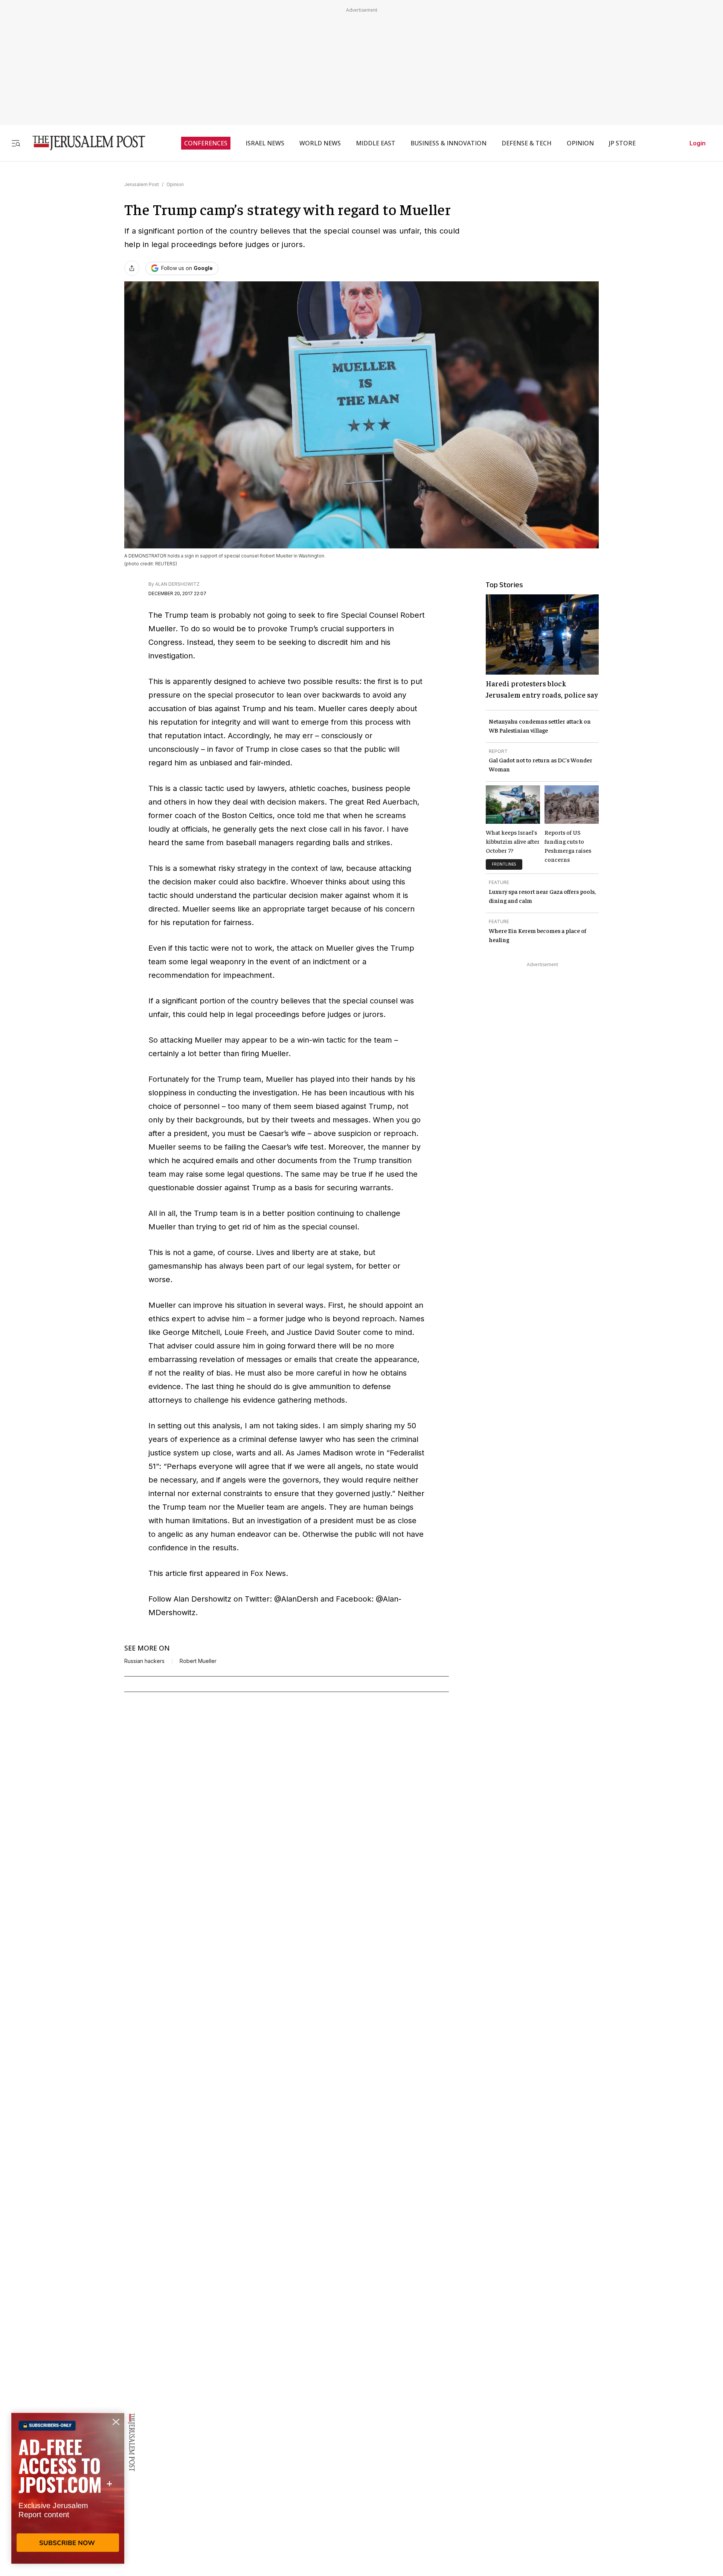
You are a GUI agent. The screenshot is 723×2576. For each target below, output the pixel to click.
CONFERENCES (206, 143)
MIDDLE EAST (376, 143)
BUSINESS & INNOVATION (448, 143)
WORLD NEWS (320, 143)
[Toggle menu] (16, 143)
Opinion (175, 184)
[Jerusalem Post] (84, 143)
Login (698, 143)
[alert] (68, 2489)
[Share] (132, 268)
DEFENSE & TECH (527, 143)
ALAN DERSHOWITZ (177, 584)
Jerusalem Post (142, 184)
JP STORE (622, 143)
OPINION (580, 143)
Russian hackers (144, 1661)
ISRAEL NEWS (265, 143)
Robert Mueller (198, 1661)
